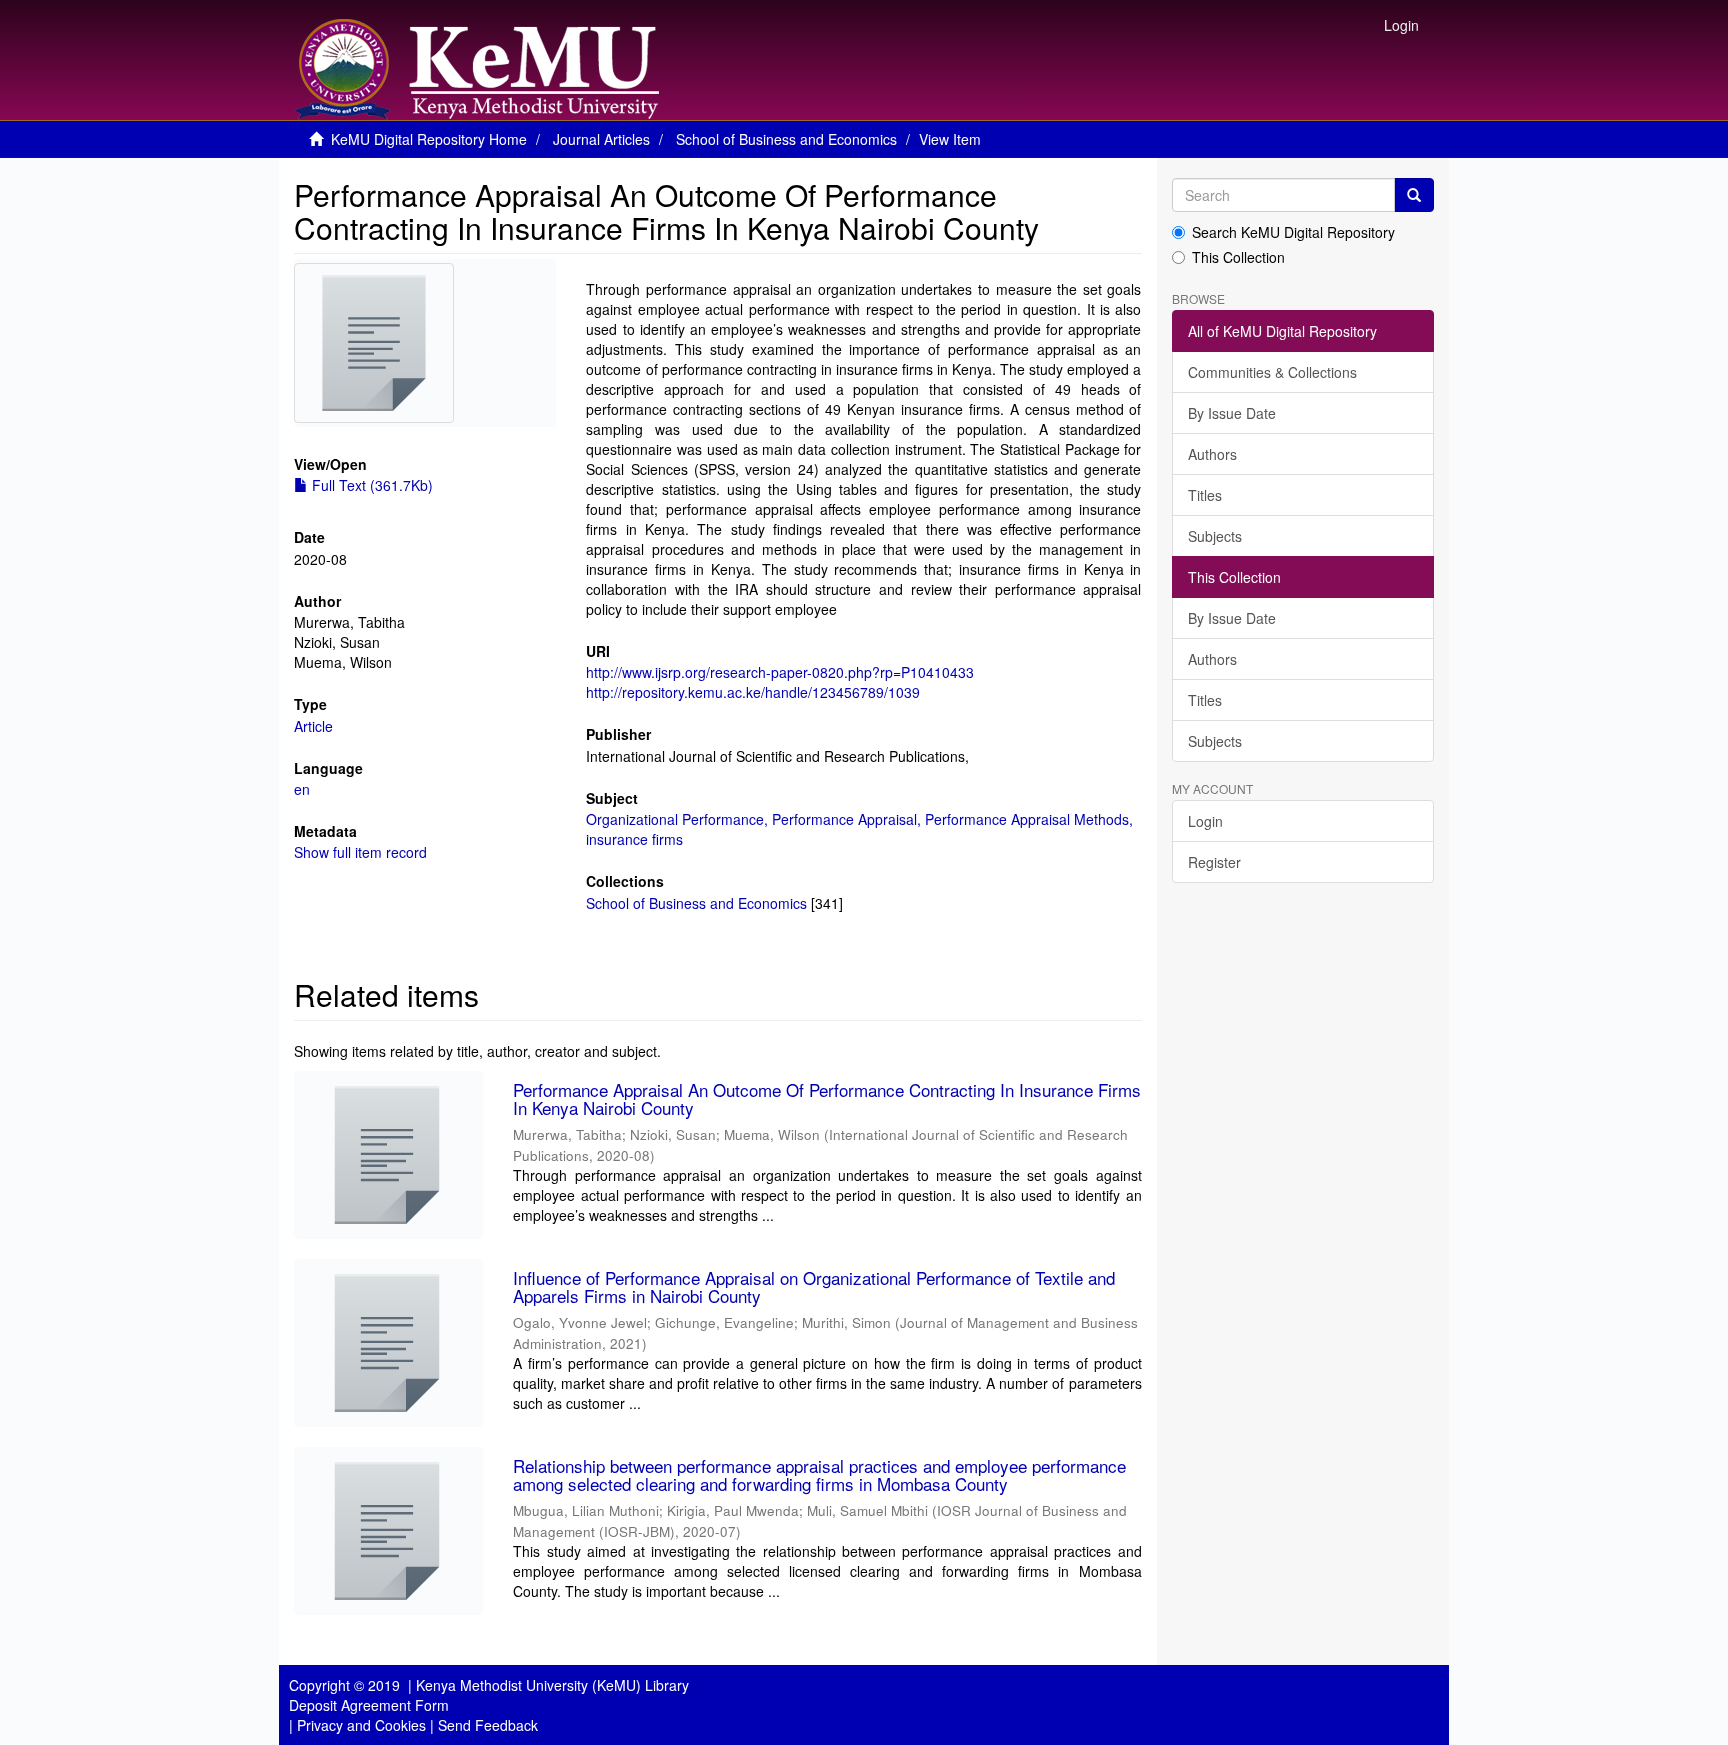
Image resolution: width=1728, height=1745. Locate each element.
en (302, 789)
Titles (1205, 495)
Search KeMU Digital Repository (1293, 232)
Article (313, 726)
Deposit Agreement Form (369, 1705)
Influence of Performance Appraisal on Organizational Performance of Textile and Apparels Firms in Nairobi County (814, 1287)
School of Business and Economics (786, 139)
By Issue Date (1232, 413)
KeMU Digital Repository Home (429, 139)
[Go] (1414, 195)
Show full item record (360, 852)
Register (1214, 862)
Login (1205, 821)
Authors (1212, 454)
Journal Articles (601, 139)
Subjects (1215, 536)
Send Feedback (488, 1725)
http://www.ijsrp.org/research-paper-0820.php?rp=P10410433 (780, 672)
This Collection (1238, 257)
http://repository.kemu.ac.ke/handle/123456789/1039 (753, 692)
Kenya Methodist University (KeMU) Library (552, 1685)
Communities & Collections (1272, 372)
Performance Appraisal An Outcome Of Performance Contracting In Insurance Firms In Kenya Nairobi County (827, 1099)
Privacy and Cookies (361, 1725)
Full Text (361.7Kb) (370, 485)
